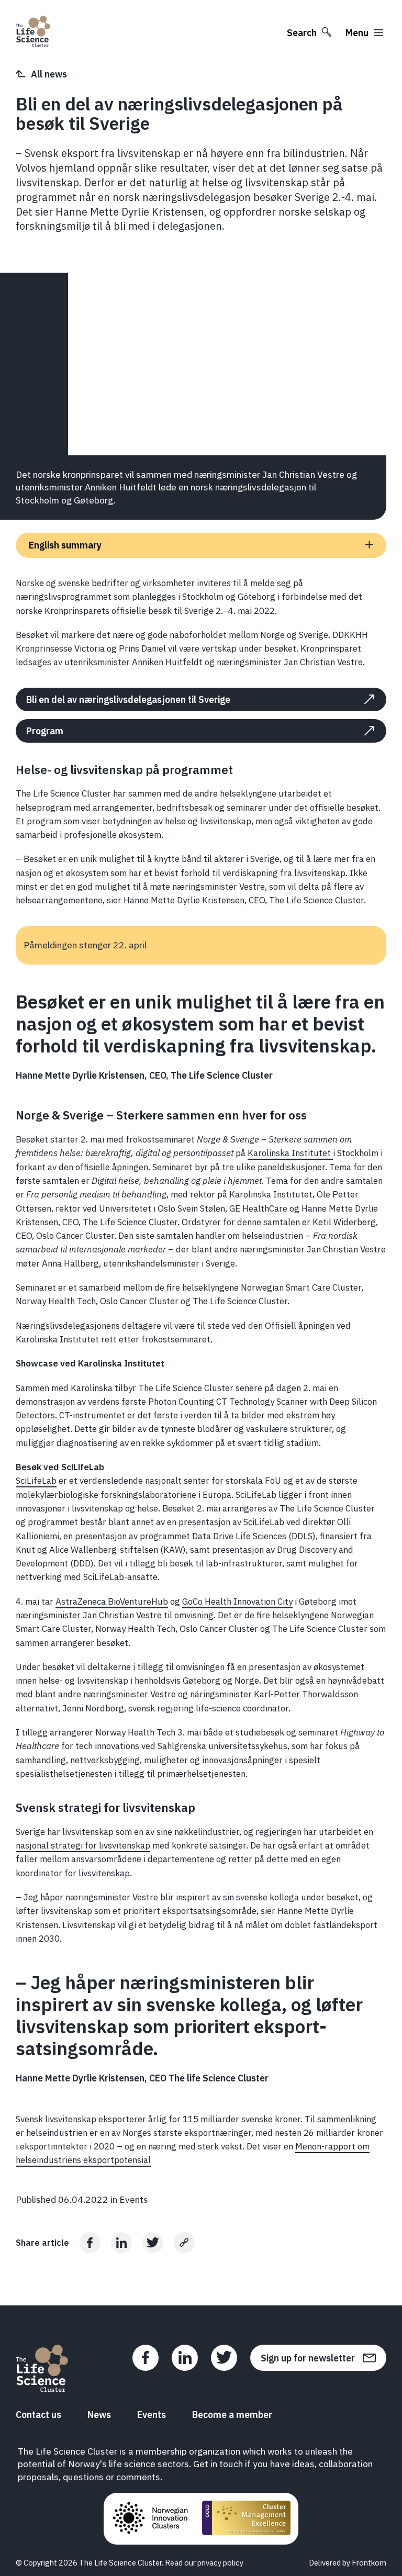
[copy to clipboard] (184, 2243)
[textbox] (201, 623)
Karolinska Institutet (290, 1153)
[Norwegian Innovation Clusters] (150, 2519)
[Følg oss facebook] (146, 2358)
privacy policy (220, 2563)
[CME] (246, 2519)
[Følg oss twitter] (224, 2358)
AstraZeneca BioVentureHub (112, 1601)
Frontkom (369, 2563)
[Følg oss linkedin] (185, 2358)
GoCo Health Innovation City (237, 1601)
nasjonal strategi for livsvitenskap (83, 1845)
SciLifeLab (36, 1481)
